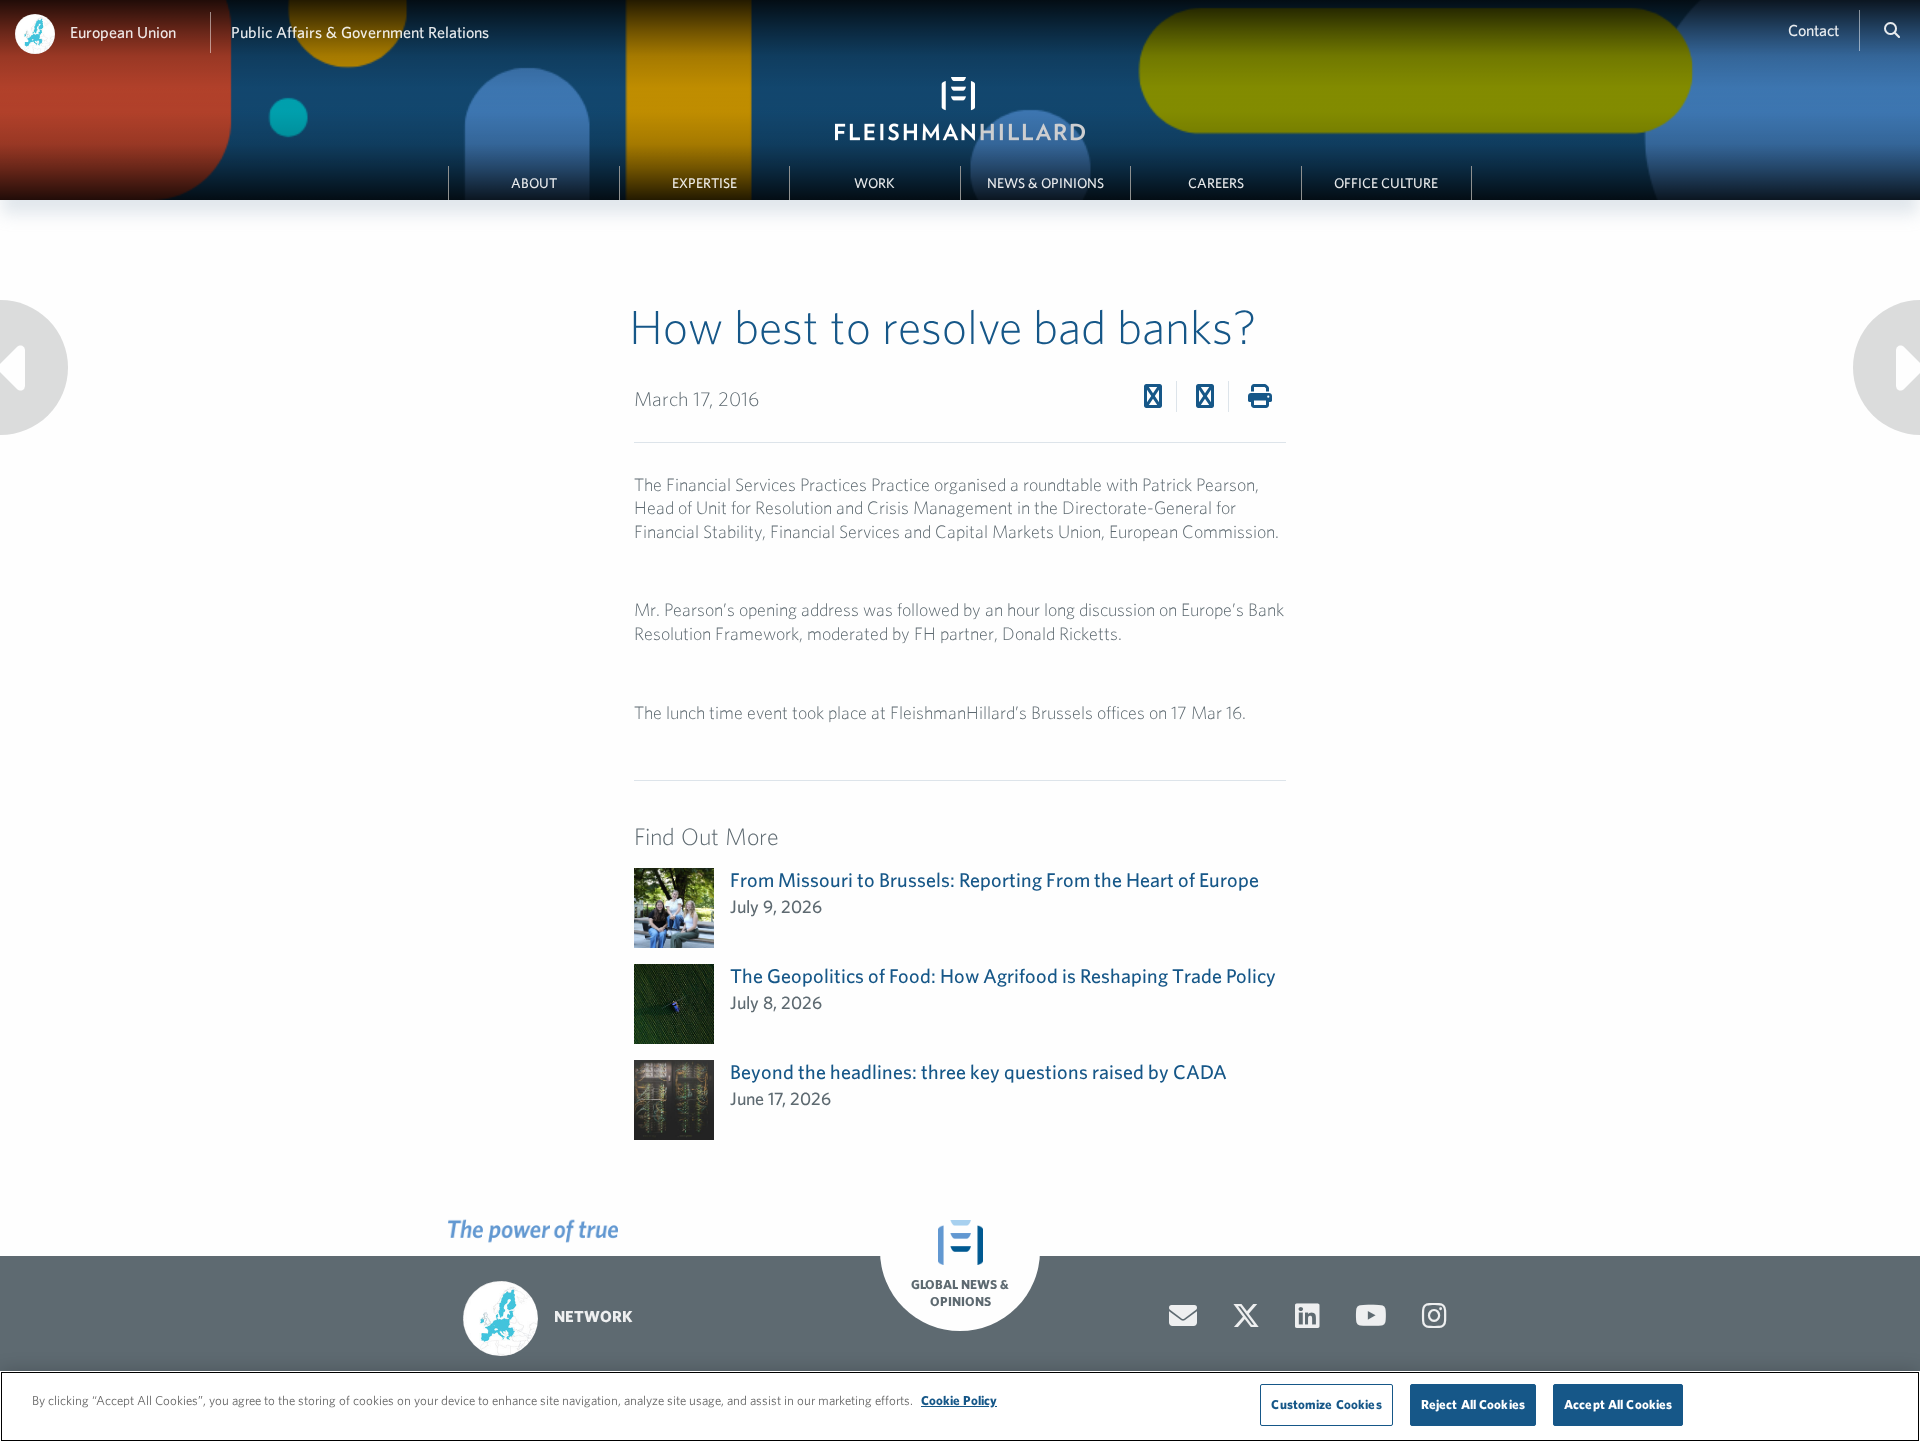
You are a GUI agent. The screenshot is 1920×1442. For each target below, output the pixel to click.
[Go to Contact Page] (1183, 1316)
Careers (1216, 183)
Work (874, 183)
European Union (123, 32)
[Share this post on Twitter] (1153, 396)
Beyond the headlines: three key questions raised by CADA (978, 1071)
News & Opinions (1045, 183)
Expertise (704, 183)
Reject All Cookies (1473, 1404)
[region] (960, 1406)
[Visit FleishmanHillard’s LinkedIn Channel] (1307, 1316)
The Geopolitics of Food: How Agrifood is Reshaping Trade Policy (1003, 975)
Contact (1813, 30)
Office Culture (1386, 183)
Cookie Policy (959, 1400)
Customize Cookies (1326, 1404)
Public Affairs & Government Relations (360, 32)
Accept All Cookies (1618, 1404)
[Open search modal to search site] (1892, 30)
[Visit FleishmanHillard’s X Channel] (1246, 1316)
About (534, 183)
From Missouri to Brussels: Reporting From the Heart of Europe (994, 879)
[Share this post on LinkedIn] (1205, 396)
